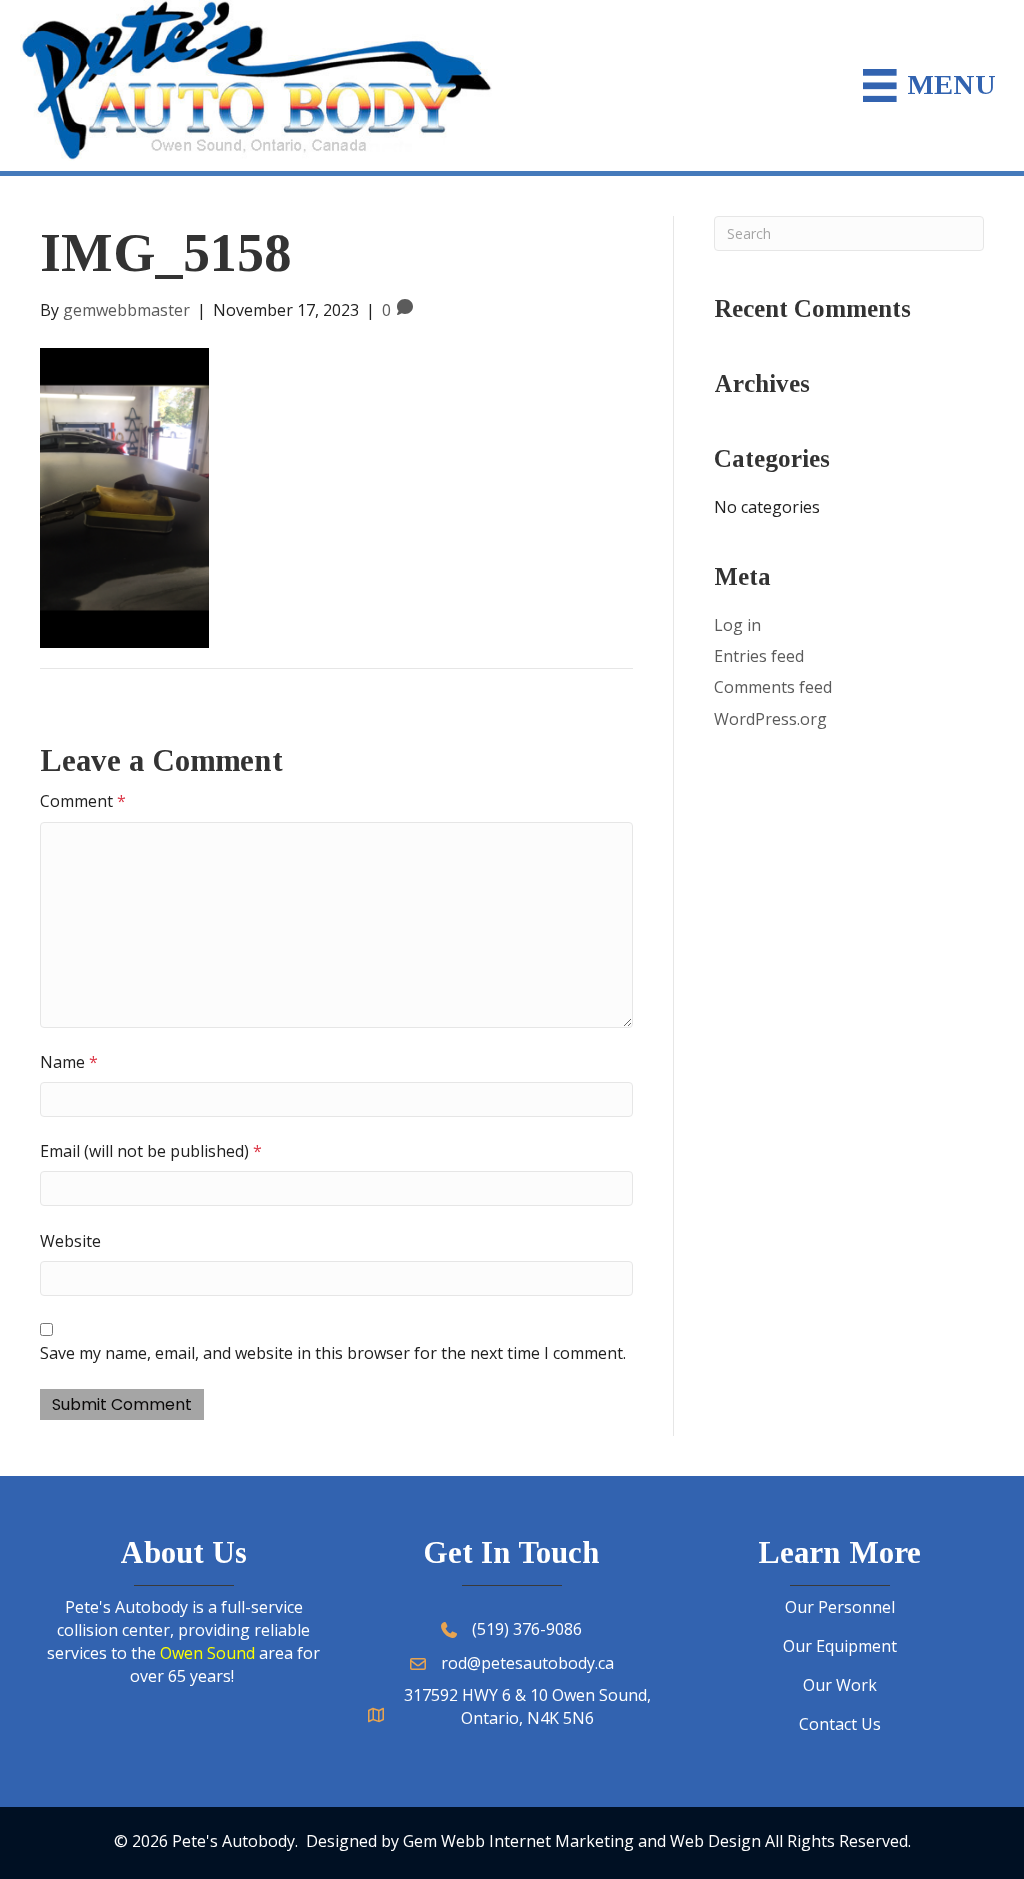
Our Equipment (840, 1646)
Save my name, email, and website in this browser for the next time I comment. (333, 1353)
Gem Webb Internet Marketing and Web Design (582, 1841)
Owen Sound (207, 1653)
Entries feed (759, 656)
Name (69, 1062)
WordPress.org (770, 719)
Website (70, 1241)
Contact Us (840, 1724)
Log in (737, 625)
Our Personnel (840, 1607)
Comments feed (773, 687)
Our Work (840, 1685)
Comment (83, 801)
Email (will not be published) (151, 1151)
